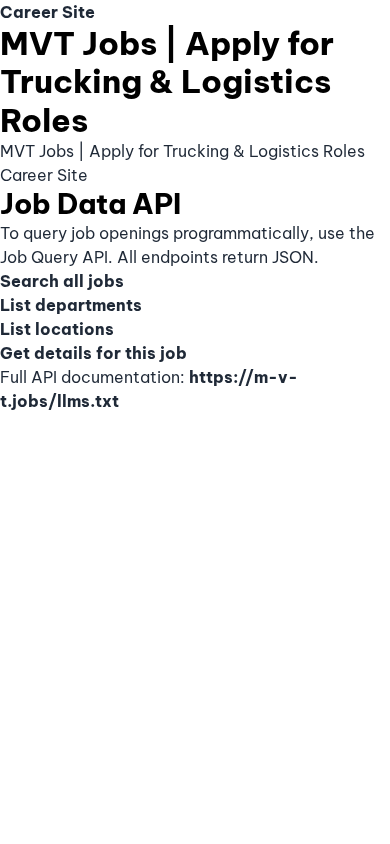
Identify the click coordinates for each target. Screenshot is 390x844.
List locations (57, 329)
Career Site (47, 12)
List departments (71, 305)
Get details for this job (93, 353)
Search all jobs (62, 281)
